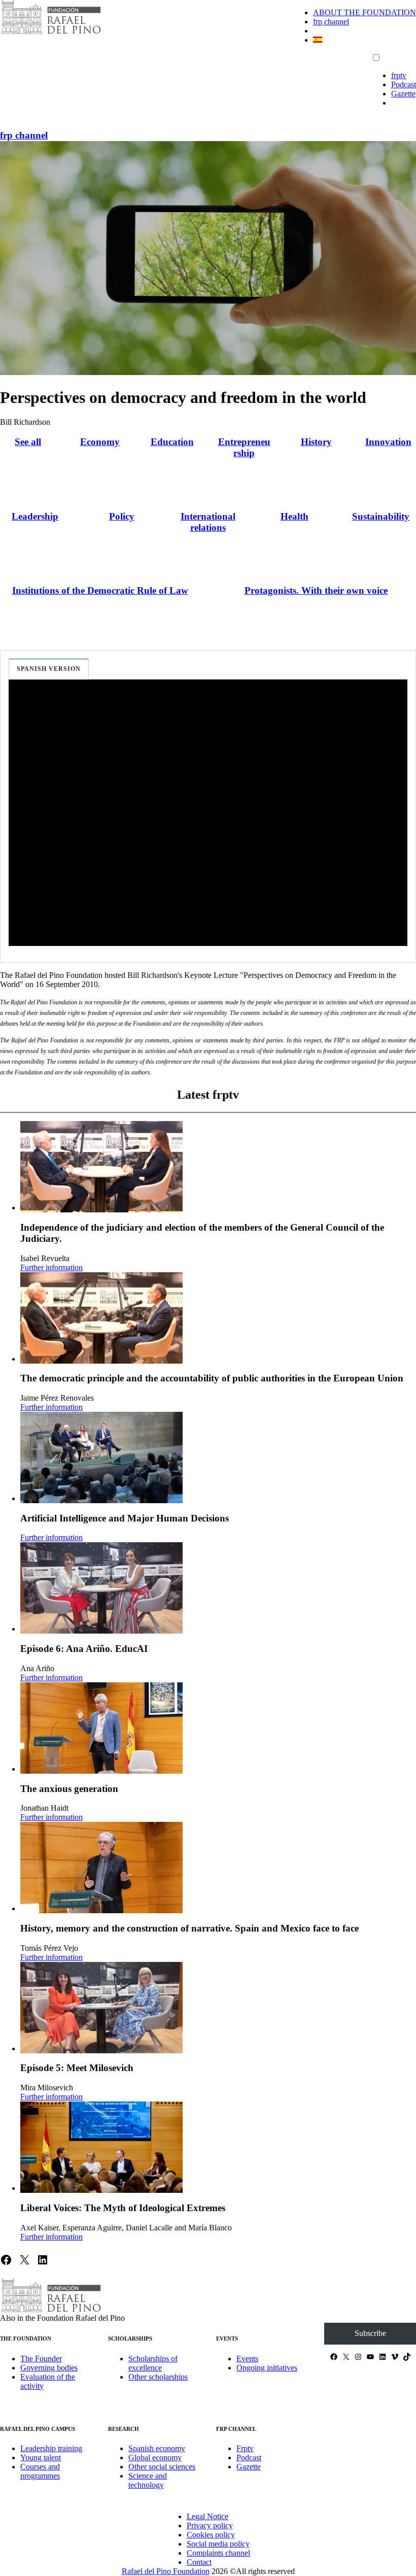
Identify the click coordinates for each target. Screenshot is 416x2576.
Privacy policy (210, 2526)
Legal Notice (207, 2516)
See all (28, 442)
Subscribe (370, 2333)
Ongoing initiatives (267, 2368)
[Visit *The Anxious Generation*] (101, 1728)
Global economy (155, 2458)
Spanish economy (157, 2448)
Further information (51, 1267)
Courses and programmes (40, 2471)
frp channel (331, 22)
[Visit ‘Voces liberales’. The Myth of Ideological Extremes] (101, 2147)
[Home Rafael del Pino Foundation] (51, 33)
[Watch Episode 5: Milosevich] (101, 2008)
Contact (199, 2562)
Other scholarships (158, 2377)
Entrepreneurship (244, 447)
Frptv (245, 2448)
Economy (100, 442)
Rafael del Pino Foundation (166, 2571)
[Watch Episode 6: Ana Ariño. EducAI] (101, 1588)
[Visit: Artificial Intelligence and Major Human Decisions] (101, 1458)
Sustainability (381, 516)
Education (172, 442)
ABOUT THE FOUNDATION (365, 12)
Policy (122, 516)
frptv (399, 75)
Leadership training (51, 2448)
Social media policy (218, 2544)
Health (294, 516)
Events (247, 2359)
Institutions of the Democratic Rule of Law (100, 590)
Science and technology (148, 2480)
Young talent (41, 2458)
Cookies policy (211, 2535)
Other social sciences (162, 2467)
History (316, 442)
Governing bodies (49, 2368)
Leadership (35, 516)
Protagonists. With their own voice (316, 590)
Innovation (388, 442)
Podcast (404, 84)
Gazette (403, 94)
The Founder (41, 2359)
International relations (208, 522)
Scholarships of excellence (153, 2363)
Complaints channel (218, 2553)
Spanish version (49, 669)
